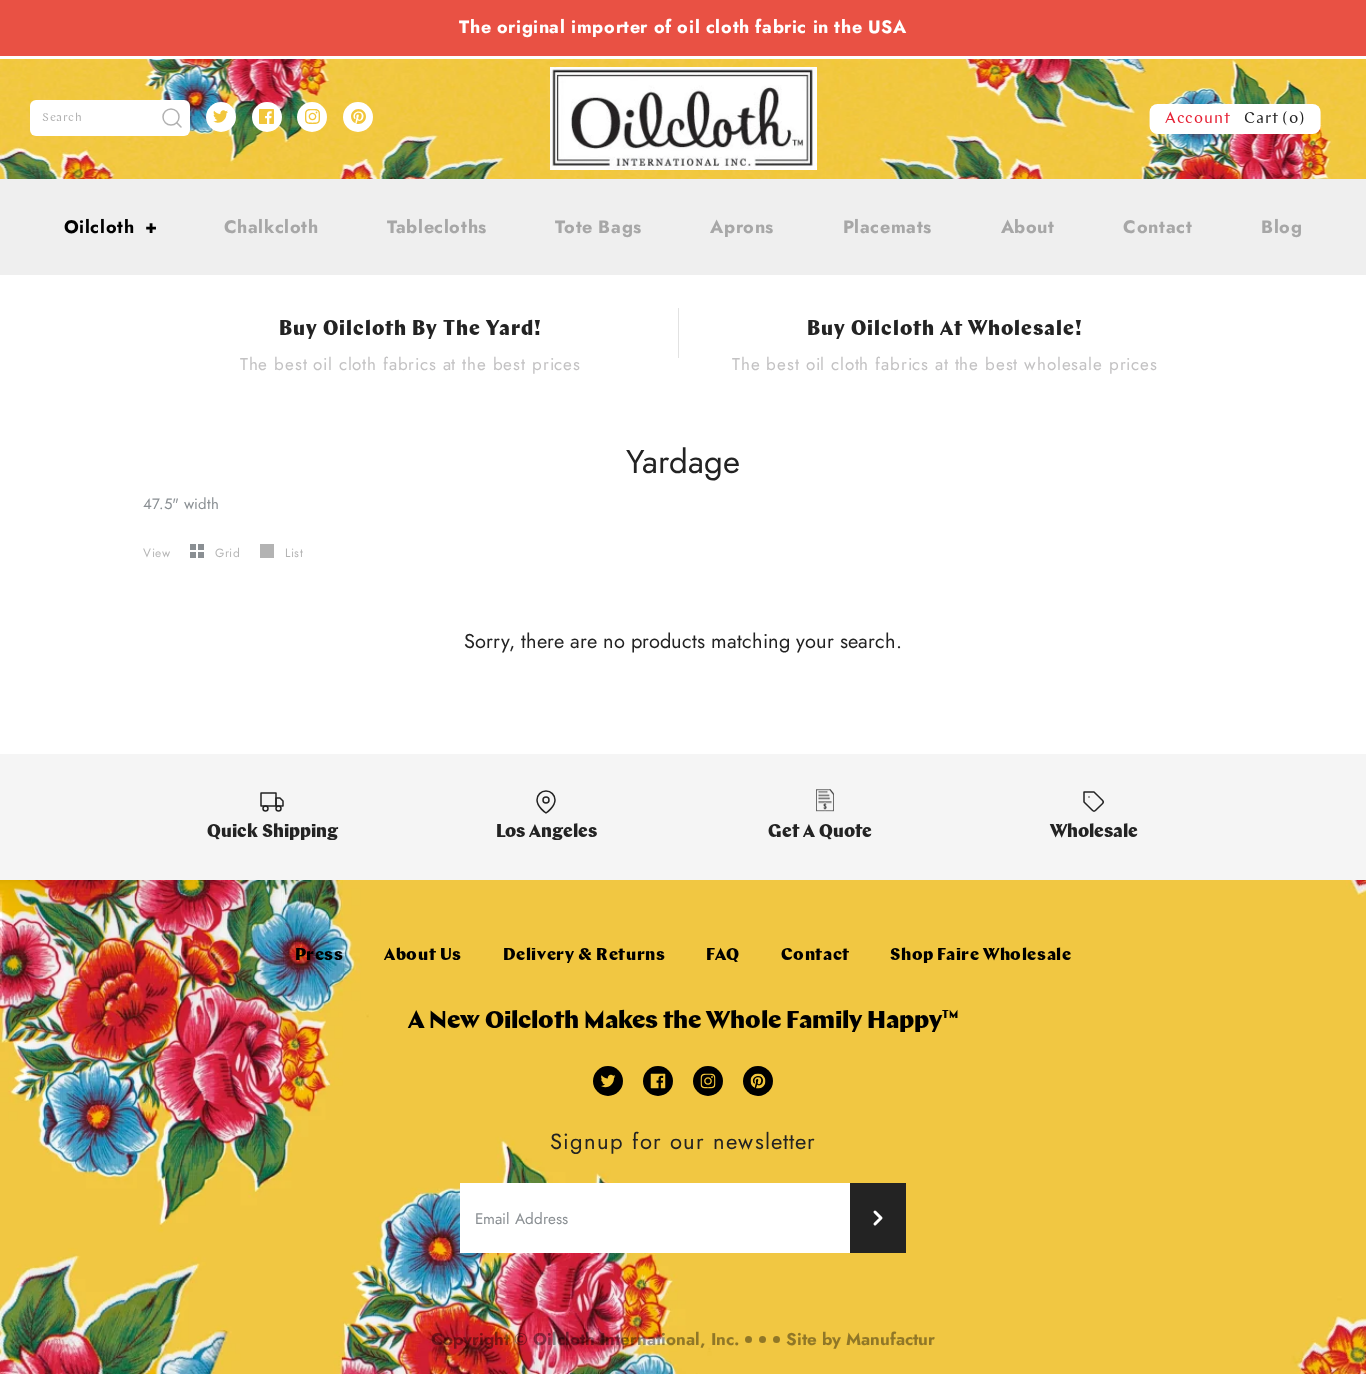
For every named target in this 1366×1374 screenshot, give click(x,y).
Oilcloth (111, 227)
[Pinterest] (358, 117)
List (294, 553)
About (1028, 227)
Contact (1157, 227)
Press (319, 955)
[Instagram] (312, 117)
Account (1198, 119)
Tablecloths (437, 227)
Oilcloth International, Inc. (636, 1339)
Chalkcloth (271, 227)
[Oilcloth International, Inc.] (683, 79)
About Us (423, 955)
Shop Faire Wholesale (980, 955)
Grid (230, 553)
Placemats (887, 227)
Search (62, 118)
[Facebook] (267, 117)
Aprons (742, 227)
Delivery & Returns (584, 955)
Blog (1281, 227)
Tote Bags (598, 227)
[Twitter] (221, 117)
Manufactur (890, 1339)
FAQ (723, 955)
